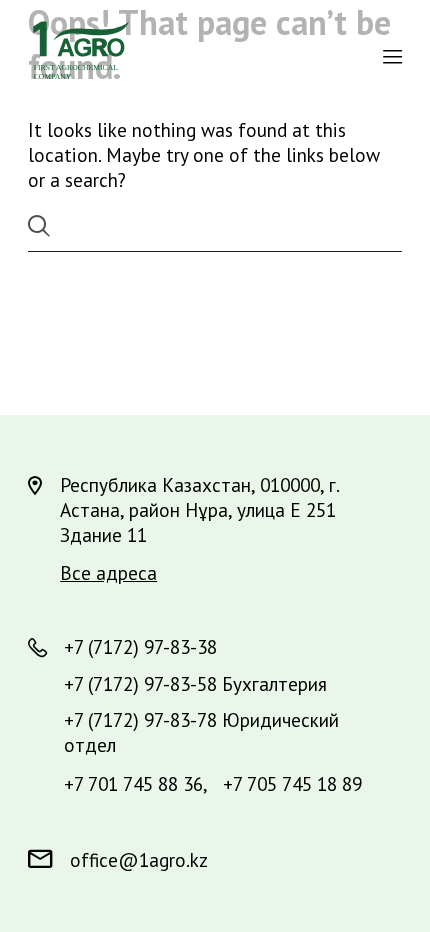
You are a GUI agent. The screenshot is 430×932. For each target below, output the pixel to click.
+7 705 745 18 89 (292, 783)
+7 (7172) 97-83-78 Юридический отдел (201, 732)
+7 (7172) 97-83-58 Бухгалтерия (195, 683)
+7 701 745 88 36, (136, 783)
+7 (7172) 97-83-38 (140, 646)
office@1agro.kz (139, 859)
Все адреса (108, 572)
